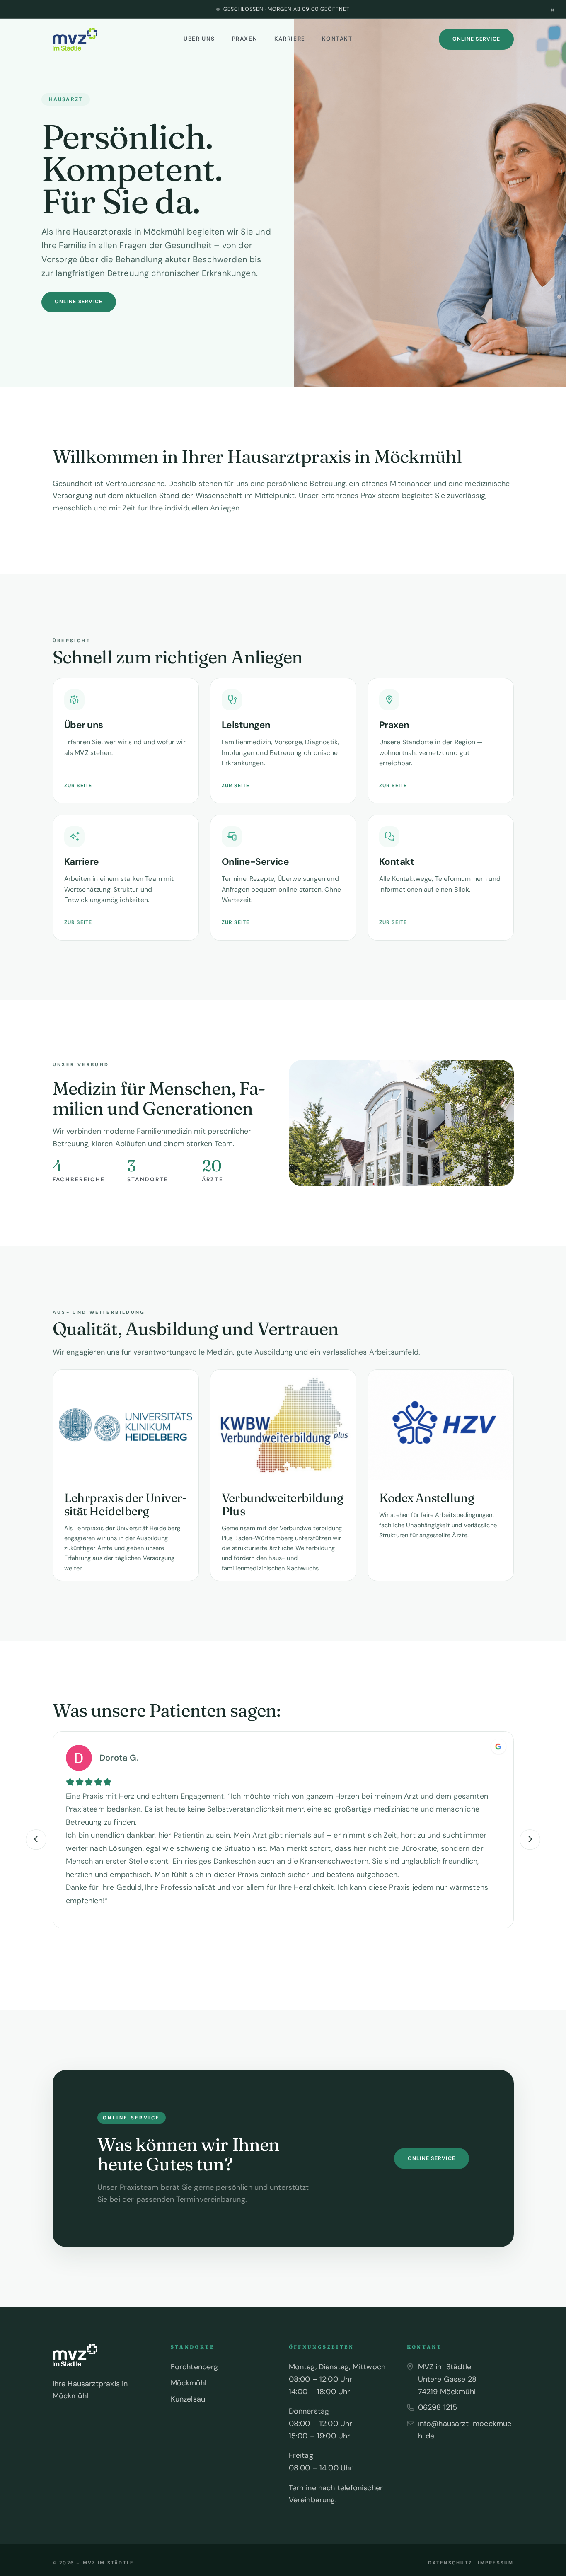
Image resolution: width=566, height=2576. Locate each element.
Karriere (290, 39)
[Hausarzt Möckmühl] (75, 39)
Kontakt (337, 39)
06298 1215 (438, 2407)
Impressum (496, 2563)
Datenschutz (450, 2563)
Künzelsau (188, 2399)
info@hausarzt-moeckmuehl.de (465, 2430)
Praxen (245, 39)
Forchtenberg (195, 2367)
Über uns (199, 39)
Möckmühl (189, 2383)
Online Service (476, 39)
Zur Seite (78, 786)
